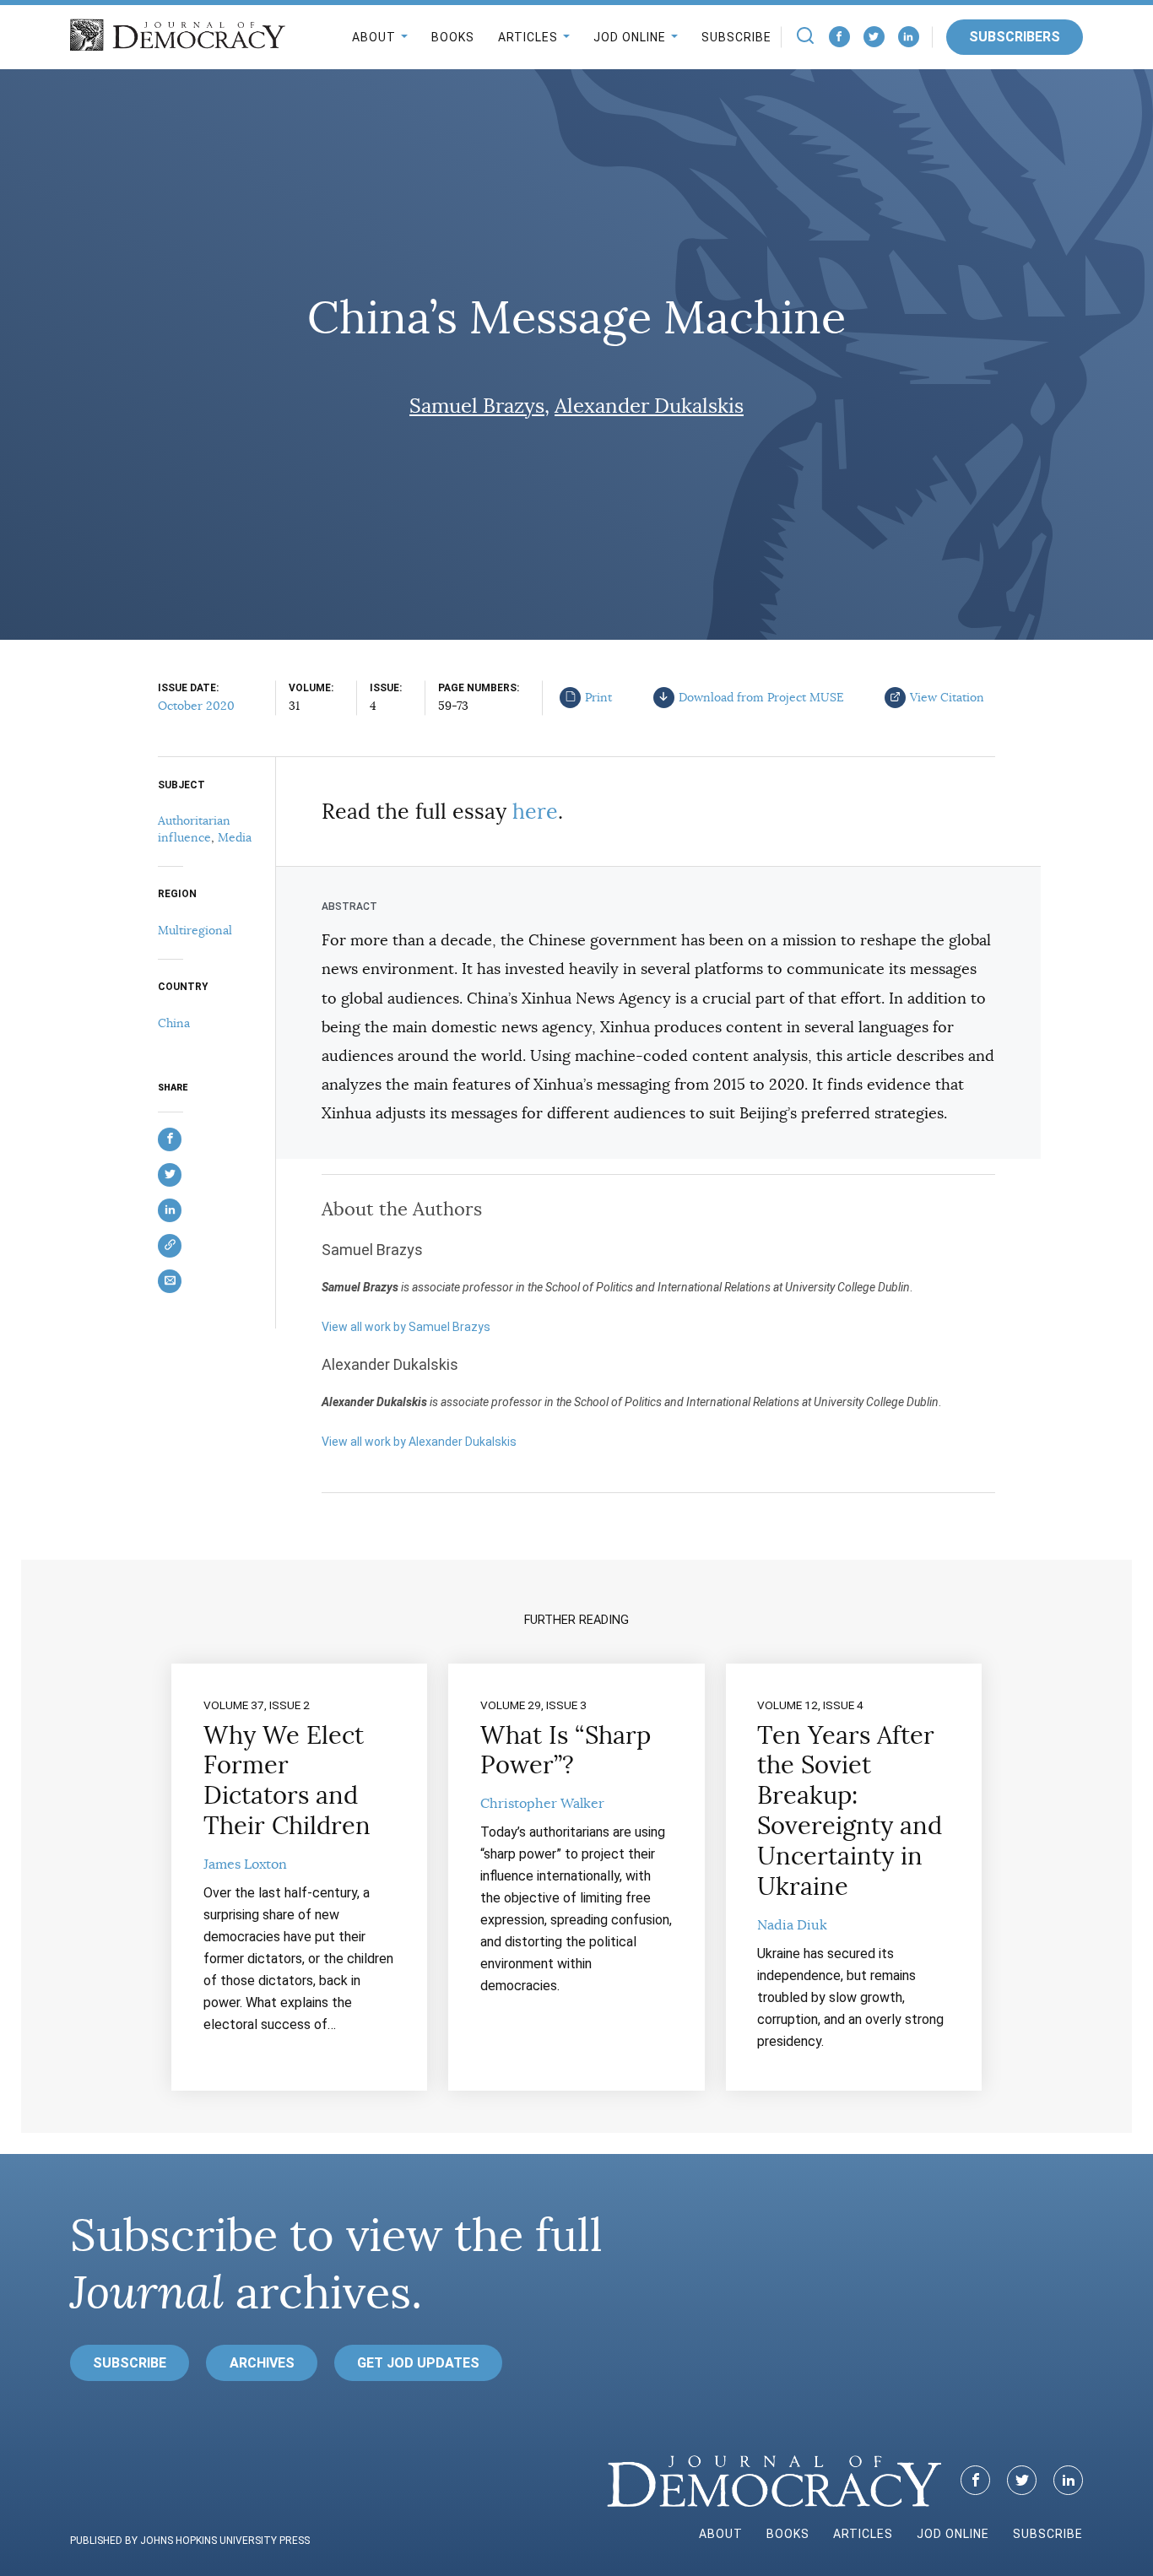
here (535, 812)
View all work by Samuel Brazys (406, 1327)
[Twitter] (874, 37)
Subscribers (1015, 37)
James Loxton (245, 1864)
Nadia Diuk (792, 1925)
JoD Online (630, 37)
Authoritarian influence (194, 829)
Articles (528, 37)
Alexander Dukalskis (649, 406)
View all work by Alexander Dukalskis (419, 1442)
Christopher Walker (542, 1804)
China (174, 1023)
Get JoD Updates (418, 2363)
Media (235, 837)
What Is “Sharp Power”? (566, 1751)
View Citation (947, 697)
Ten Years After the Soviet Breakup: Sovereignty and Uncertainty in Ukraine (850, 1811)
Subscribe (736, 37)
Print (598, 697)
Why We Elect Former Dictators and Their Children (287, 1781)
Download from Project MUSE (761, 697)
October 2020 (196, 706)
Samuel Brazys (477, 406)
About (374, 37)
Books (453, 37)
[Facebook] (839, 37)
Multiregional (195, 930)
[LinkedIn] (909, 37)
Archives (262, 2363)
